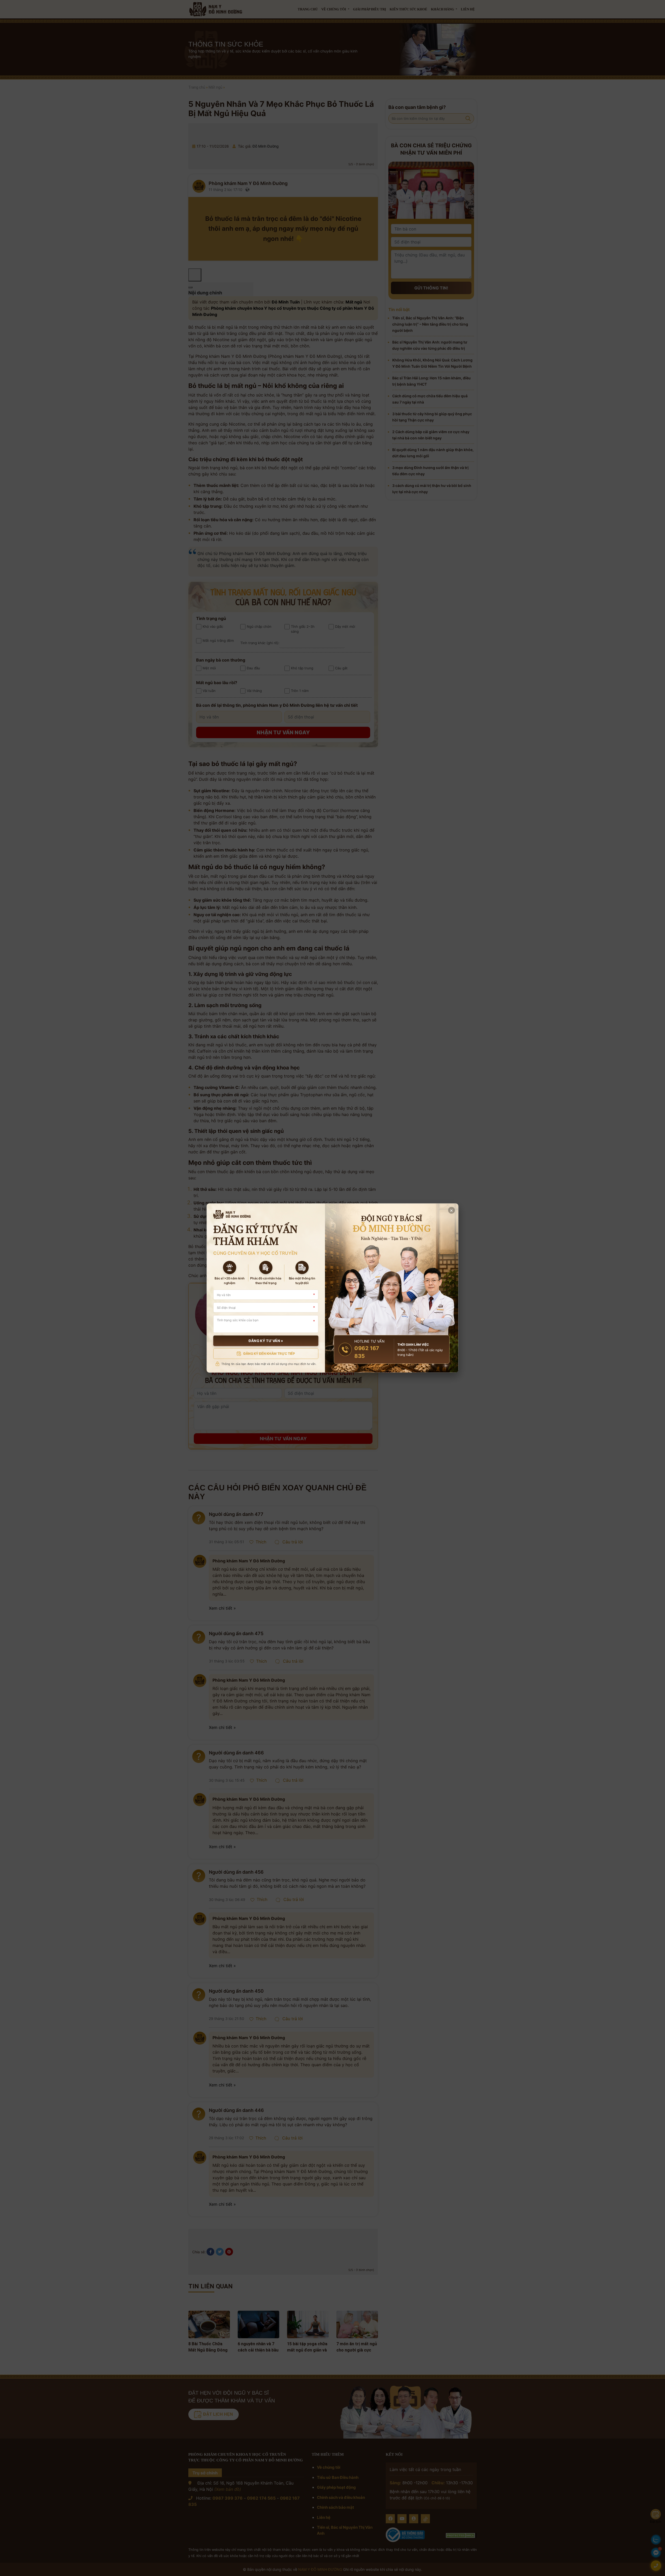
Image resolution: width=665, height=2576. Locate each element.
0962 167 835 (367, 1352)
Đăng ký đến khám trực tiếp (269, 1353)
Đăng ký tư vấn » (266, 1341)
